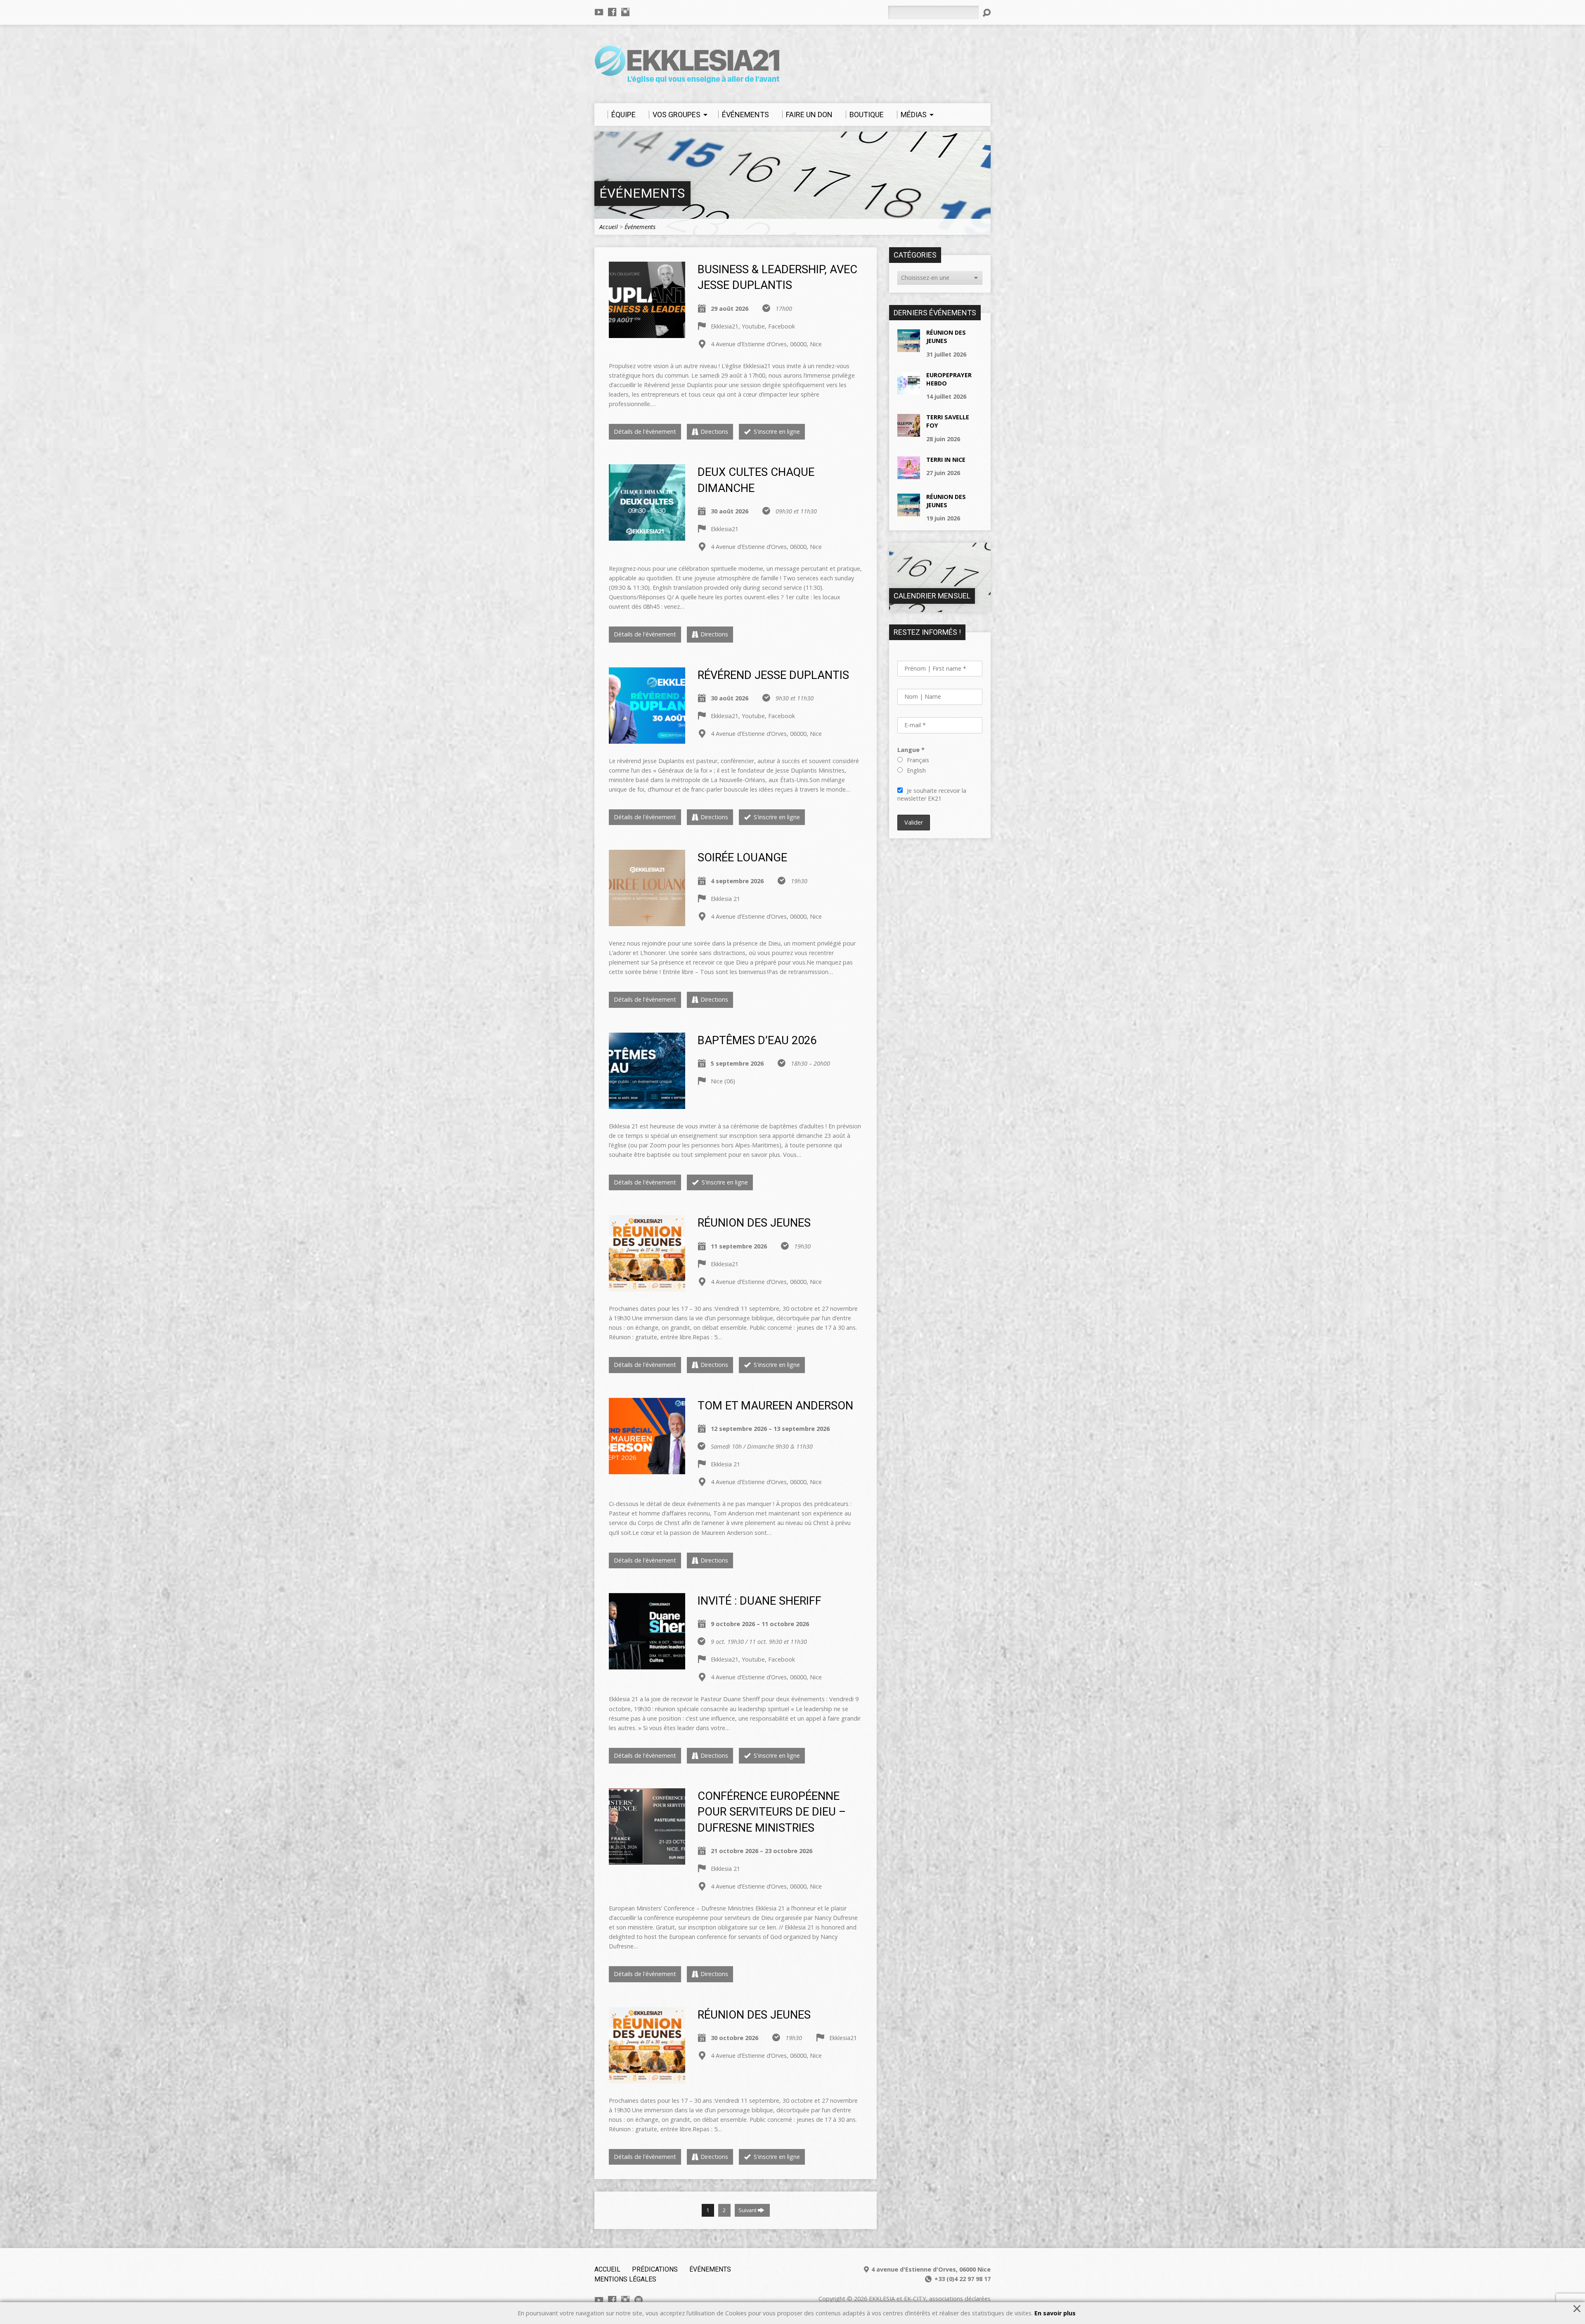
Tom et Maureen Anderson (775, 1406)
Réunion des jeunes (754, 1223)
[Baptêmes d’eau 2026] (647, 1104)
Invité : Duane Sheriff (759, 1601)
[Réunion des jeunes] (647, 1287)
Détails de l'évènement (645, 431)
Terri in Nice (946, 460)
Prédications (655, 2269)
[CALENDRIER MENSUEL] (940, 608)
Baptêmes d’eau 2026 (757, 1040)
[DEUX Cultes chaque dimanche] (647, 536)
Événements (642, 193)
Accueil (609, 227)
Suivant (748, 2210)
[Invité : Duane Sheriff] (647, 1665)
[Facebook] (612, 12)
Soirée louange (742, 858)
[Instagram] (625, 12)
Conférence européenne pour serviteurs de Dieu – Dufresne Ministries (772, 1812)
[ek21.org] (639, 2300)
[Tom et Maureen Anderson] (647, 1469)
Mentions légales (625, 2279)
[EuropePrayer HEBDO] (909, 390)
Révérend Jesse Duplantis (773, 675)
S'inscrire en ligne (776, 431)
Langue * (911, 750)
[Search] (986, 13)
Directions (714, 431)
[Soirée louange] (647, 921)
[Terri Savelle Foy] (909, 432)
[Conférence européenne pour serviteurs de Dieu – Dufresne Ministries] (647, 1860)
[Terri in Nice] (909, 475)
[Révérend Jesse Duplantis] (647, 739)
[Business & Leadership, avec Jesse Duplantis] (647, 333)
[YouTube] (599, 12)
